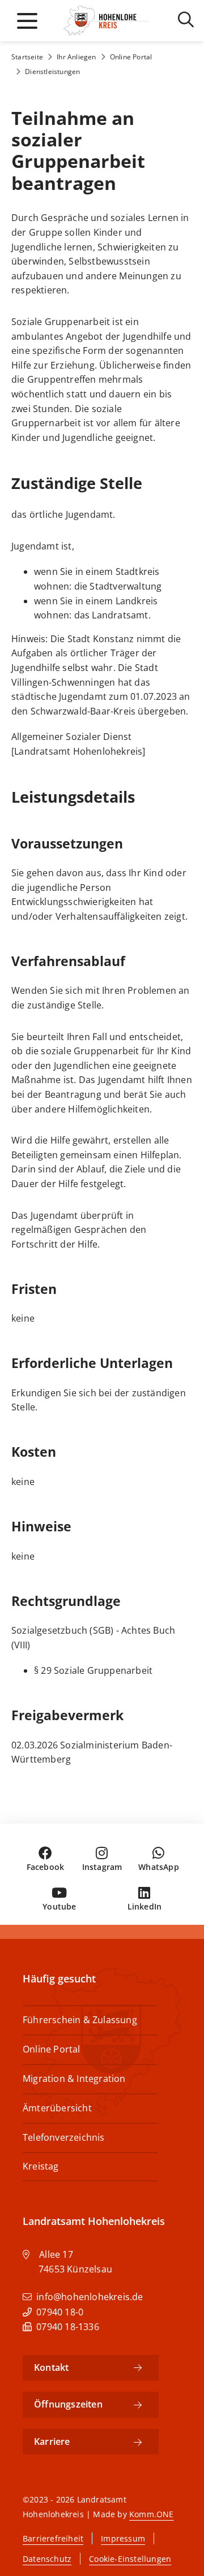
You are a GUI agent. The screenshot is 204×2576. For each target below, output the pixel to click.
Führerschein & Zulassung (80, 2020)
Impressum (123, 2538)
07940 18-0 (60, 2312)
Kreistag (41, 2166)
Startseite (27, 57)
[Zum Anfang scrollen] (176, 2545)
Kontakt (51, 2367)
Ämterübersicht (57, 2108)
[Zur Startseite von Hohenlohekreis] (103, 21)
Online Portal (131, 57)
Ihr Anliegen (76, 57)
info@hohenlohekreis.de (90, 2297)
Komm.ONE (152, 2514)
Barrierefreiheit (53, 2538)
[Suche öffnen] (186, 22)
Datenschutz (47, 2559)
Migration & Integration (74, 2079)
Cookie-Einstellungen (130, 2559)
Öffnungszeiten (68, 2404)
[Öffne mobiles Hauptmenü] (27, 21)
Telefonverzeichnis (64, 2137)
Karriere (52, 2441)
